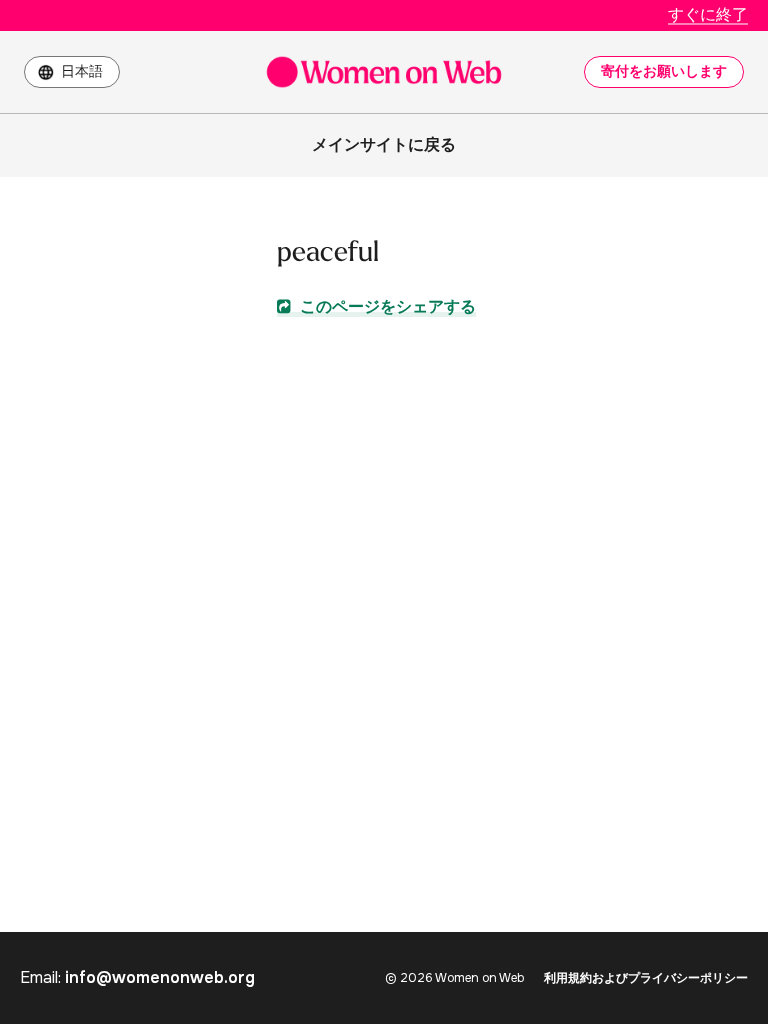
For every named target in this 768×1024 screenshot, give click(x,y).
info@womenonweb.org (160, 977)
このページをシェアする (386, 306)
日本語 (82, 71)
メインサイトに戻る (384, 144)
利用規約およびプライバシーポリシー (646, 978)
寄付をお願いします (664, 71)
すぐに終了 (708, 14)
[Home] (384, 72)
